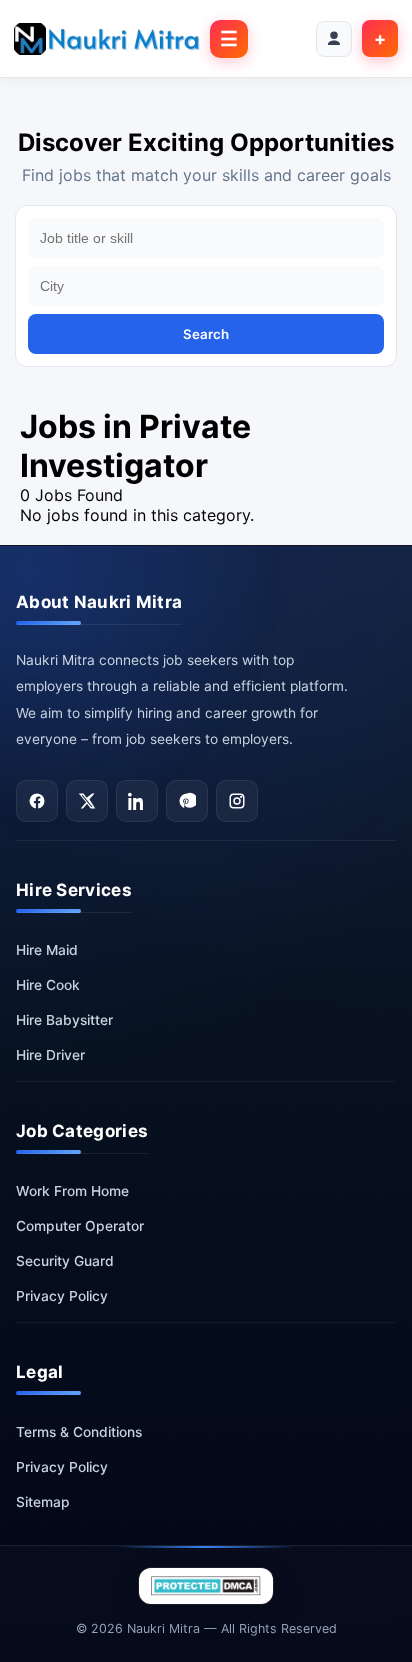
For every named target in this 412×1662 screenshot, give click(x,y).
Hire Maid (47, 950)
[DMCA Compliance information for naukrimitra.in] (206, 1586)
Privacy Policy (62, 1296)
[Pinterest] (187, 801)
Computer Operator (80, 1226)
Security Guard (65, 1261)
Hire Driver (50, 1055)
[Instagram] (237, 801)
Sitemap (43, 1502)
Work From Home (72, 1191)
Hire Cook (48, 985)
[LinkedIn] (137, 801)
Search (206, 334)
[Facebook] (37, 801)
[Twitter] (87, 801)
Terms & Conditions (79, 1432)
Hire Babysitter (64, 1020)
